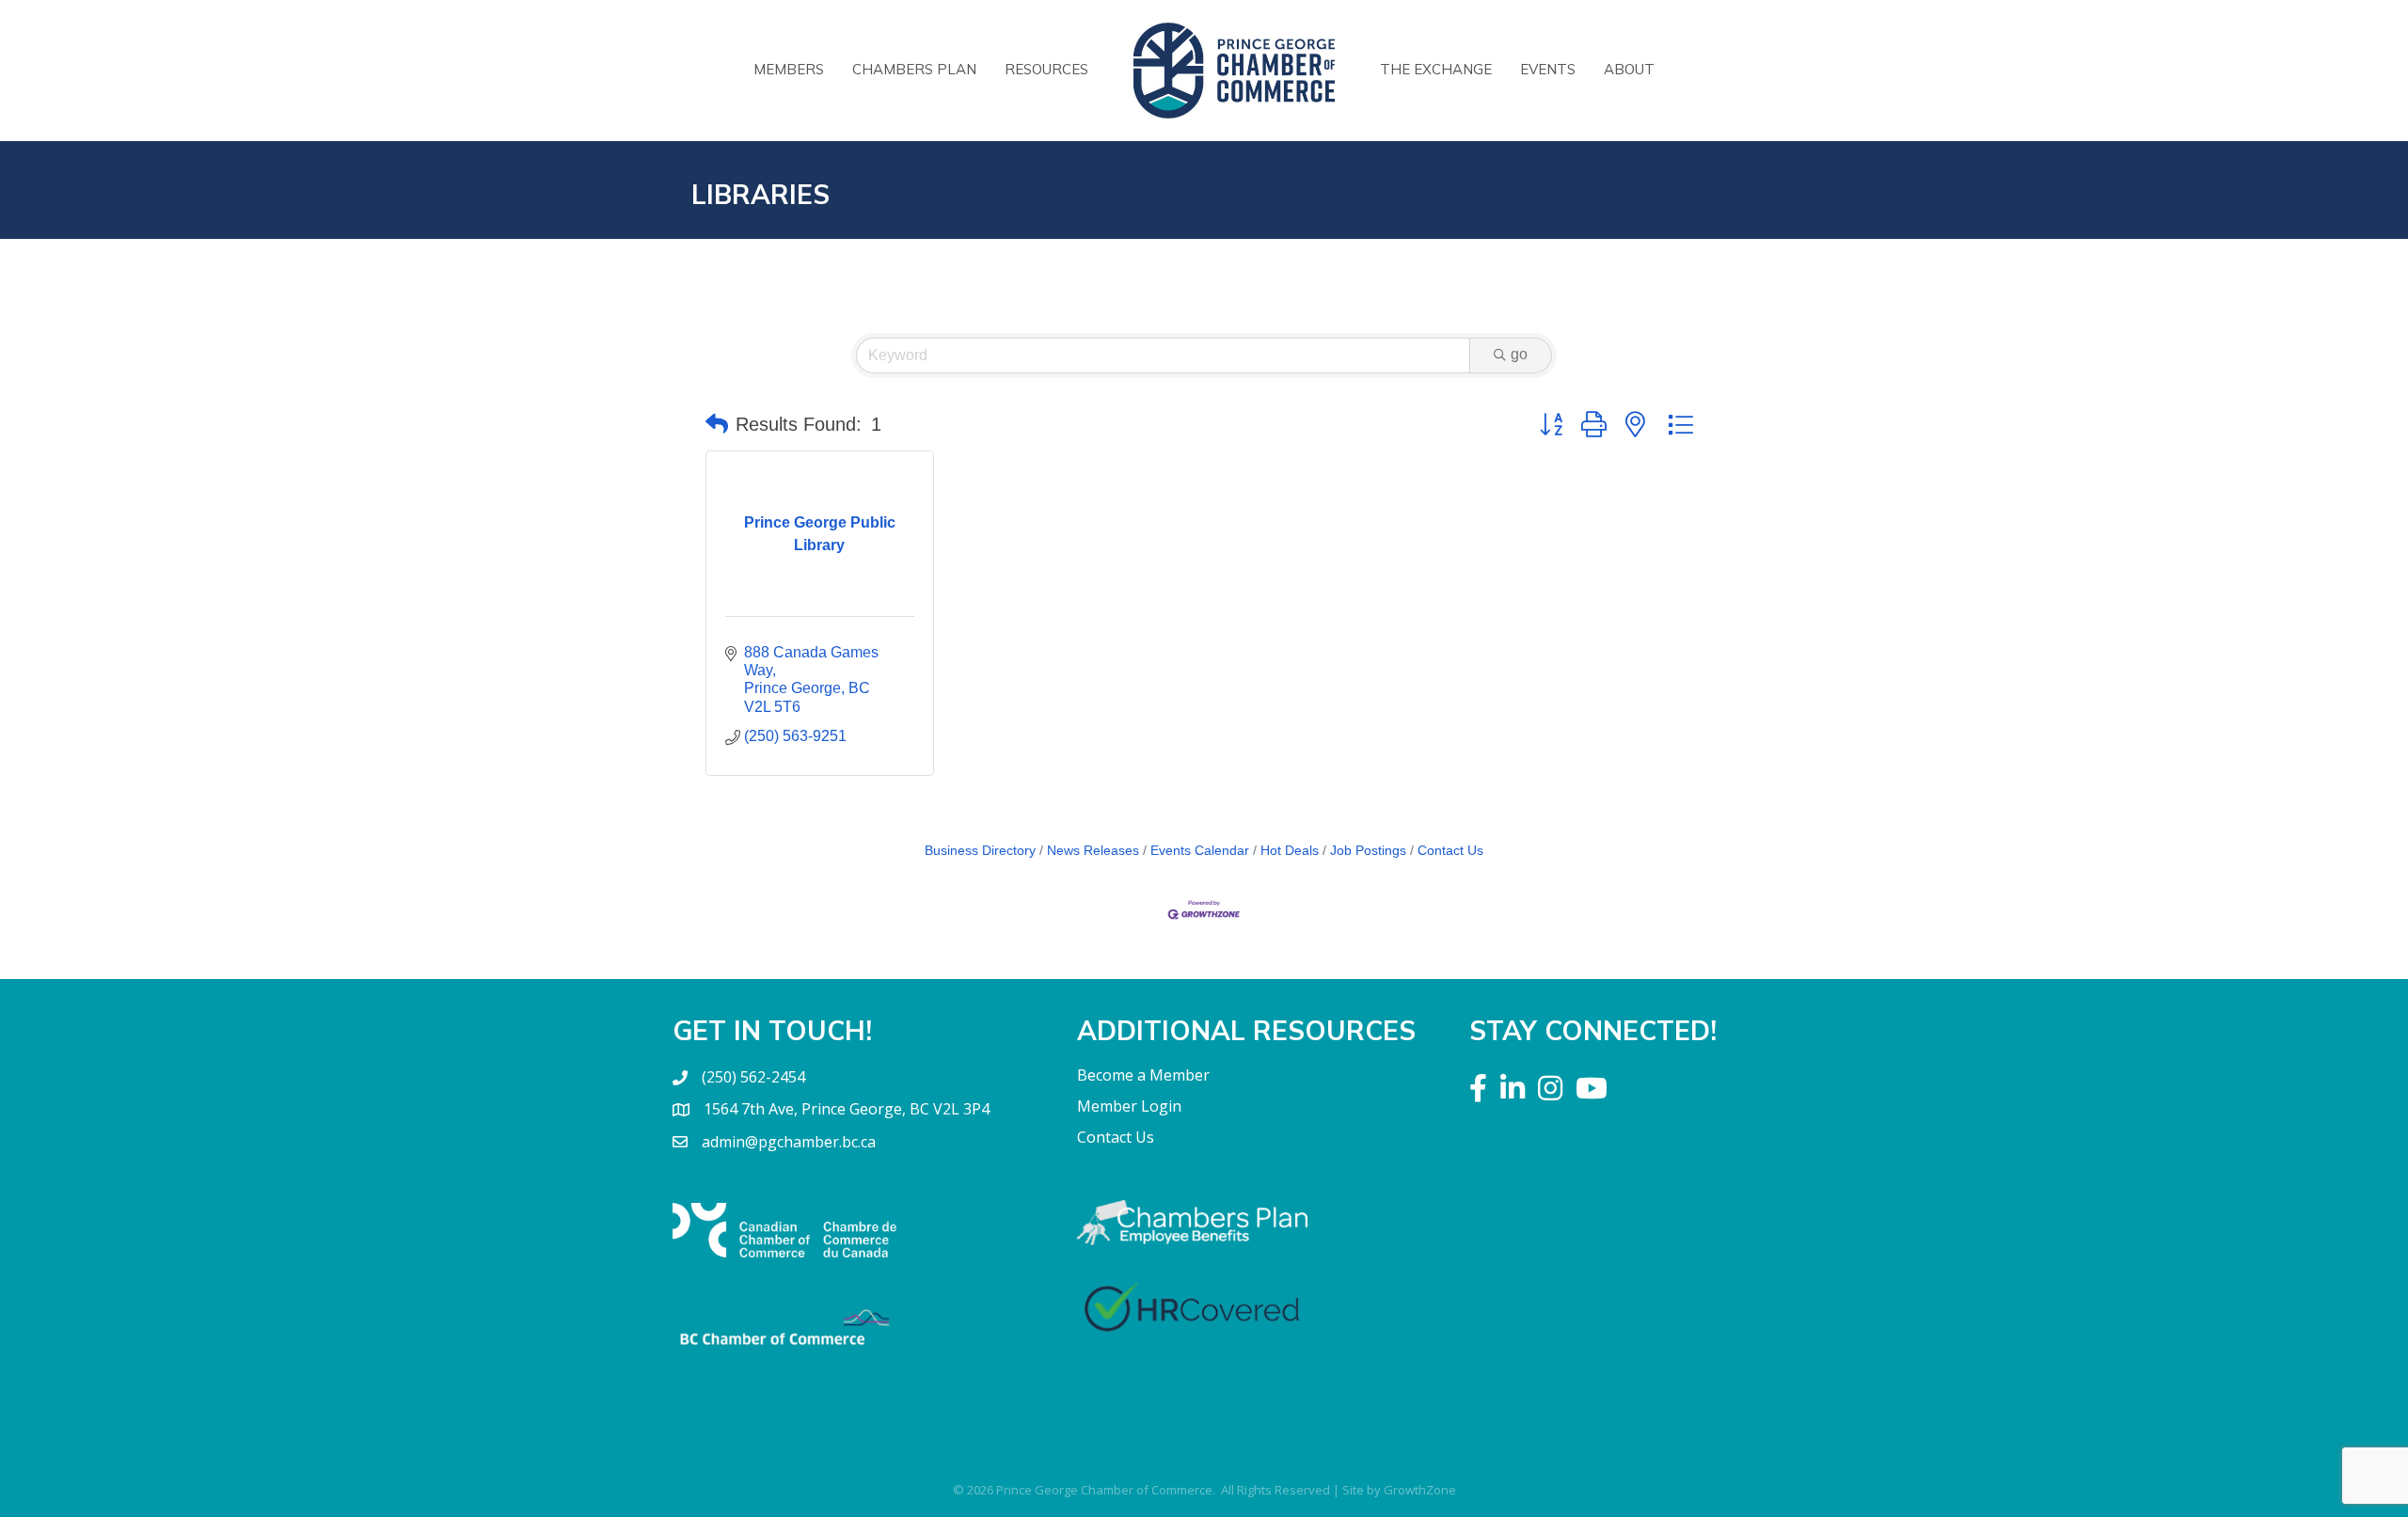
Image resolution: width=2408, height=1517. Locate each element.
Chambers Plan (914, 69)
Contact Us (1450, 851)
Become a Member (1143, 1075)
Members (789, 69)
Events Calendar (1200, 851)
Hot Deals (1290, 851)
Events (1548, 69)
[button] (717, 424)
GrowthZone (1420, 1490)
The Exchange (1436, 69)
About (1629, 69)
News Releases (1093, 851)
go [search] (1519, 354)
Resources (1046, 69)
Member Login (1129, 1106)
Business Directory (980, 851)
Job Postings (1368, 851)
